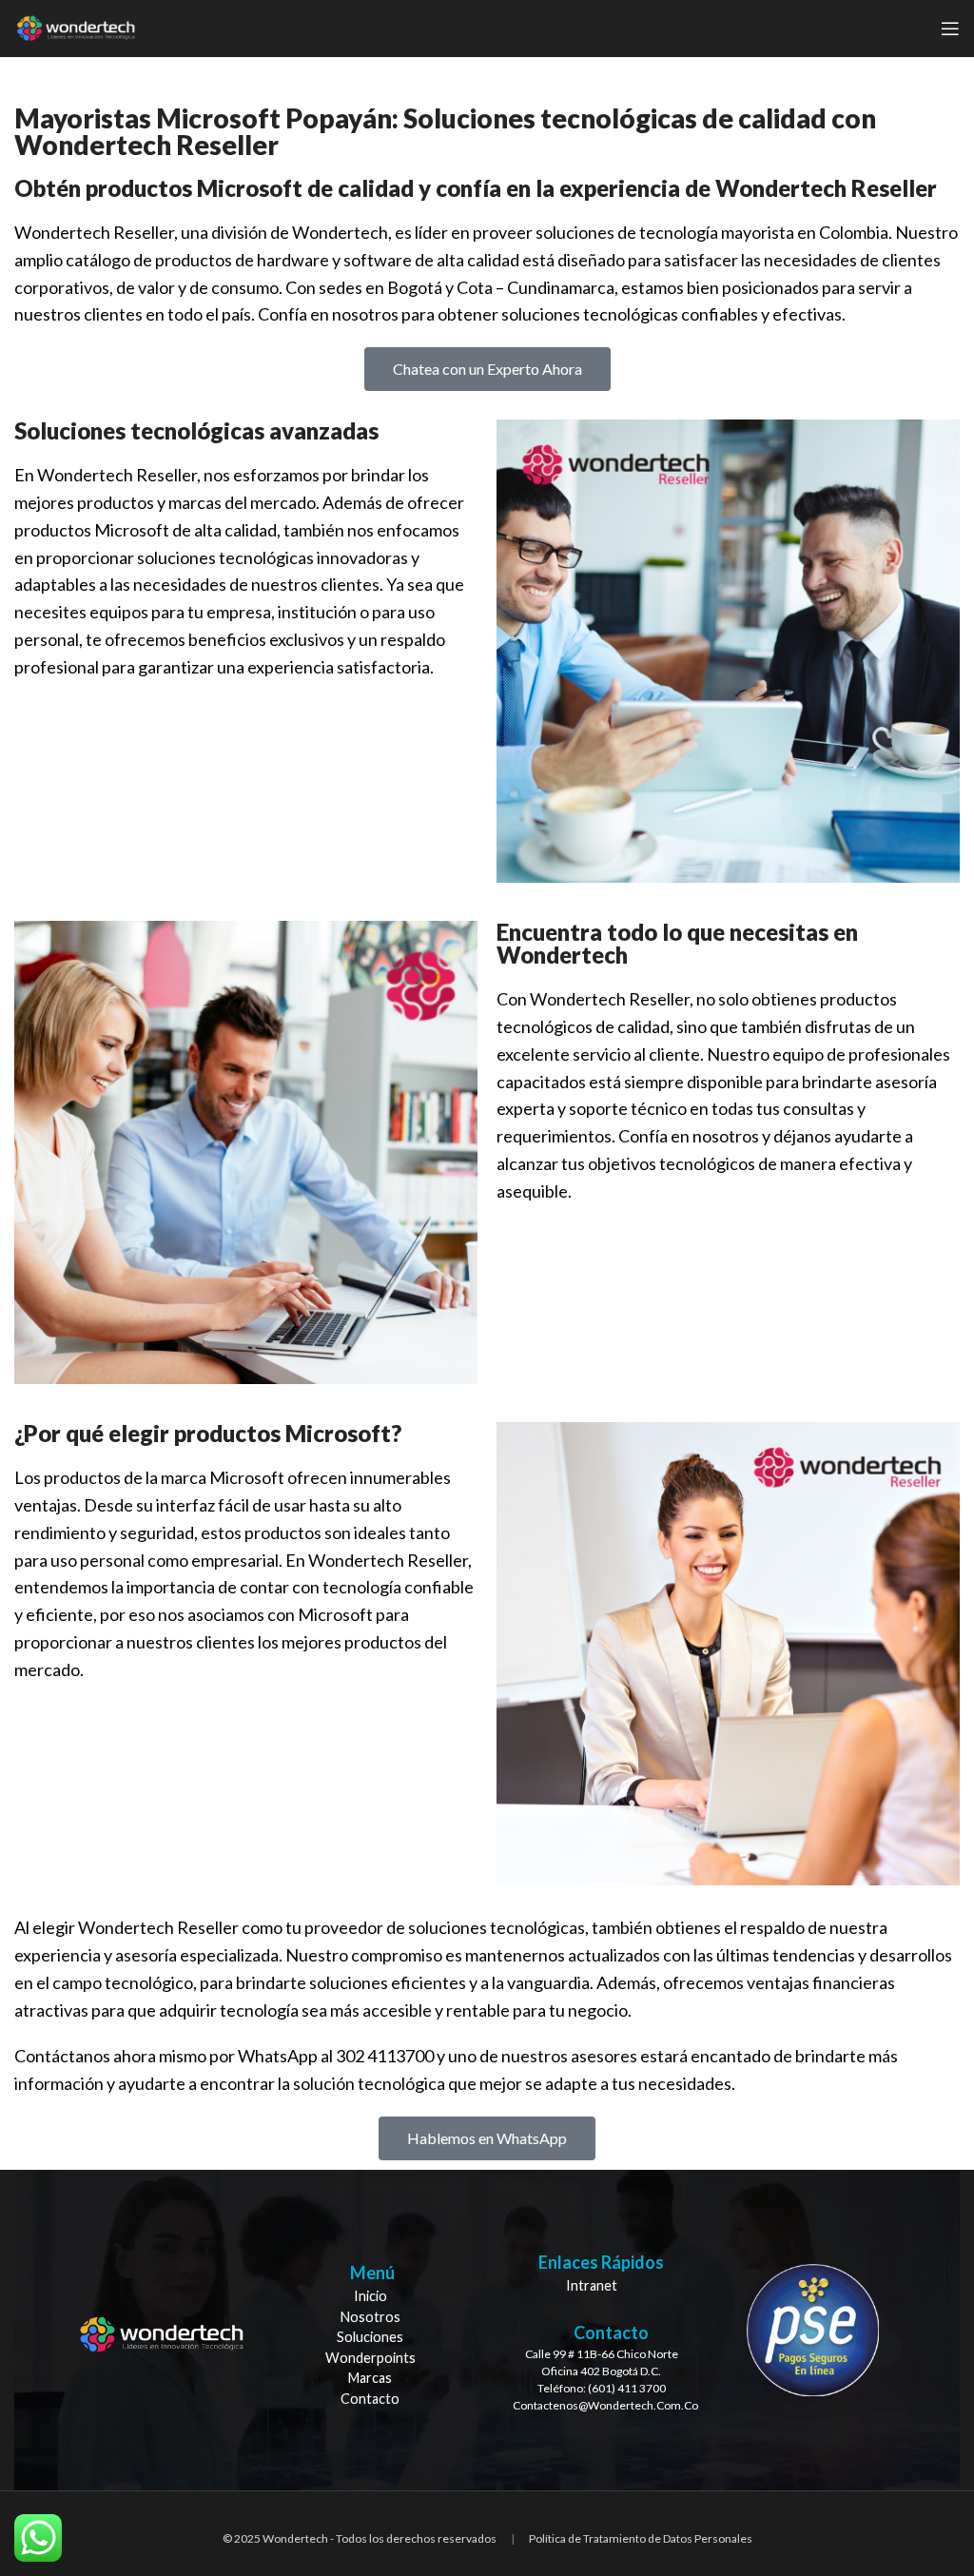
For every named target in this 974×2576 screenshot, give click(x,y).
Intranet (592, 2285)
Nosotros (370, 2317)
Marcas (370, 2378)
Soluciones (370, 2337)
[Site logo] (76, 27)
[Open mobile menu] (950, 29)
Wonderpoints (370, 2358)
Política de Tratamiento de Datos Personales (641, 2538)
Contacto (370, 2399)
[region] (487, 2330)
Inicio (370, 2296)
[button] (487, 369)
